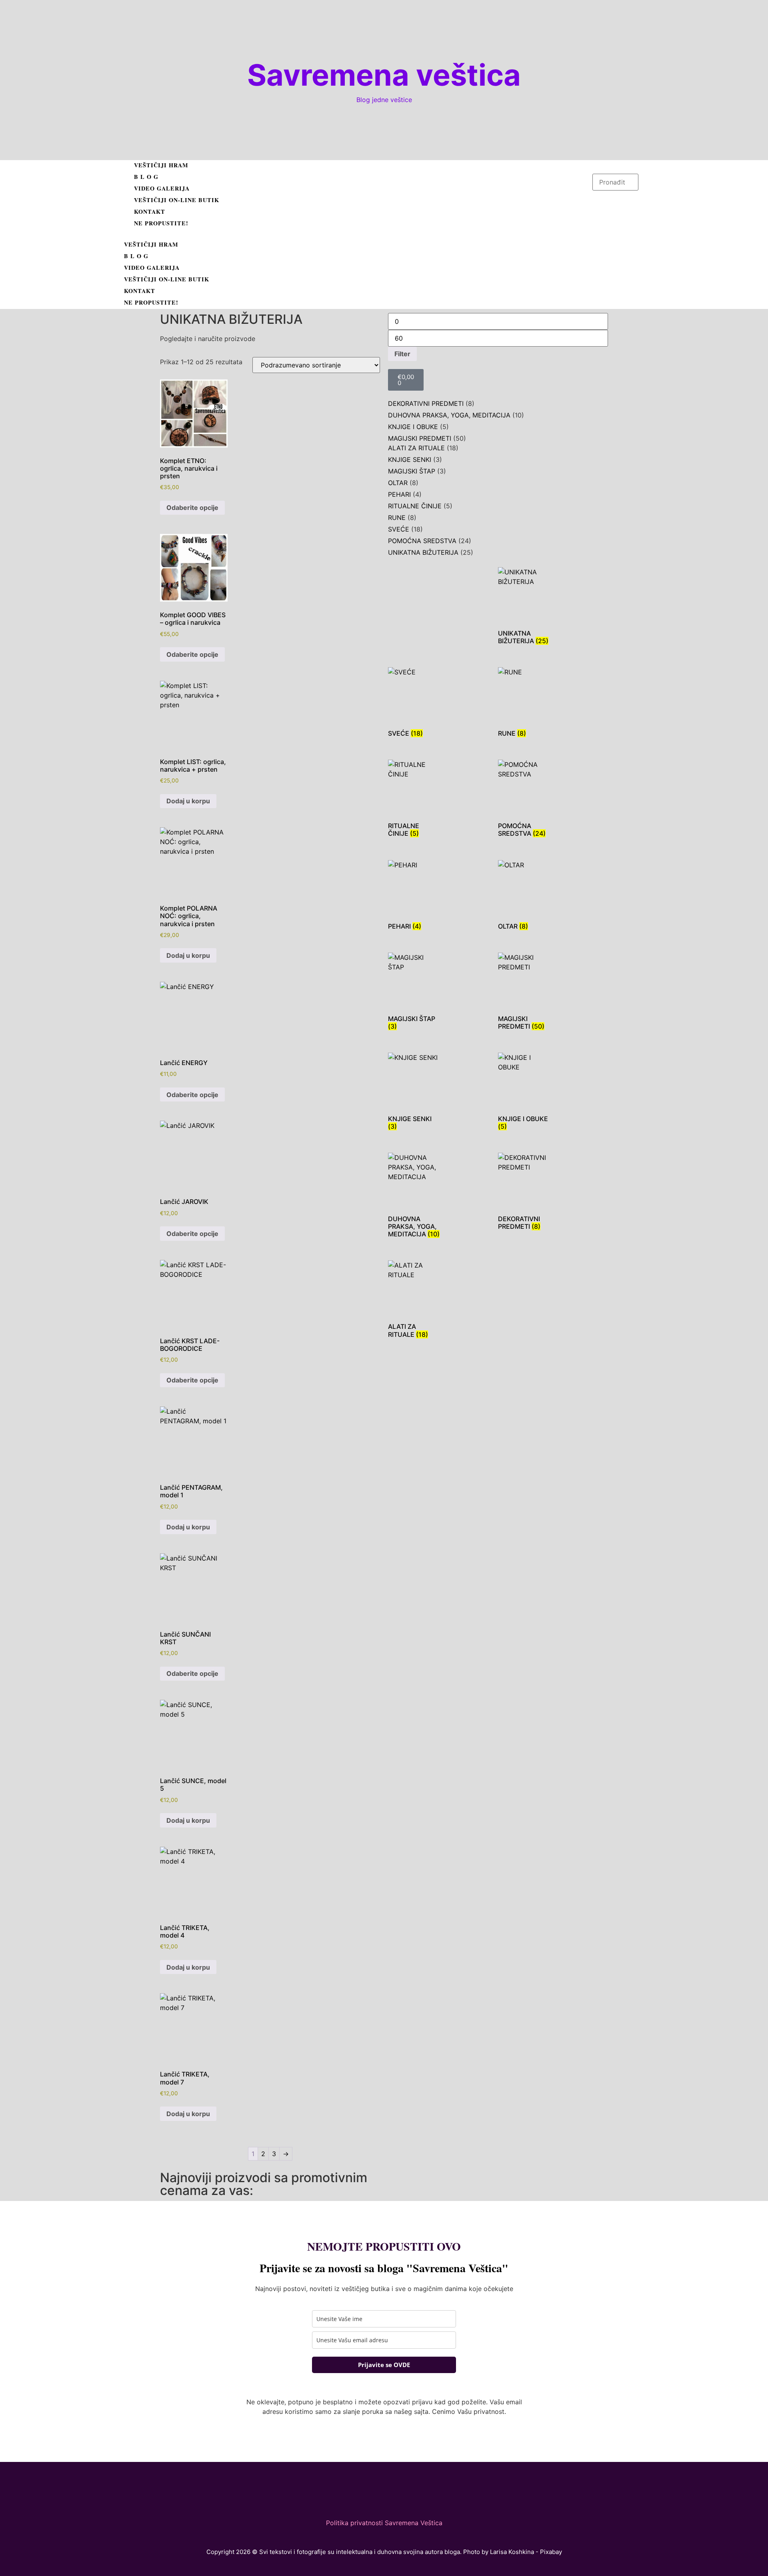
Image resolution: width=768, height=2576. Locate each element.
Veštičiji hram (161, 165)
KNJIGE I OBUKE (413, 427)
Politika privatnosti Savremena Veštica (384, 2523)
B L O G (146, 177)
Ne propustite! (161, 223)
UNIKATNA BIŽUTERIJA (423, 552)
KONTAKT (150, 212)
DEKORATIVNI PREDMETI (426, 403)
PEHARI (399, 494)
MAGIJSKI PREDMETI (420, 438)
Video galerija (162, 188)
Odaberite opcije (192, 508)
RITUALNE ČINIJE (415, 506)
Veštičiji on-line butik (177, 200)
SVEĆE (399, 529)
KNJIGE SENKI (410, 459)
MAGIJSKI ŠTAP (412, 471)
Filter (402, 354)
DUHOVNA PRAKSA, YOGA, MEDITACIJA (449, 415)
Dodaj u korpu (188, 801)
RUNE (397, 518)
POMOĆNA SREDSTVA (422, 541)
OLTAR (398, 483)
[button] (356, 235)
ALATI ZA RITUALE (416, 448)
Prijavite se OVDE (384, 2365)
